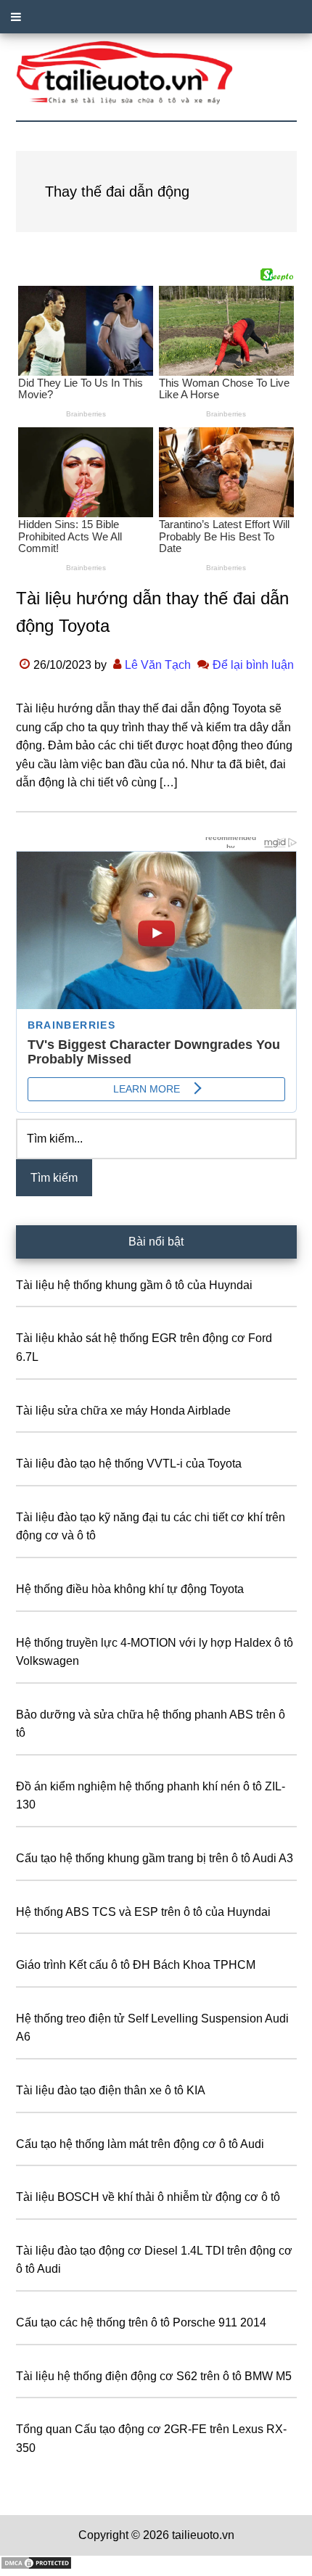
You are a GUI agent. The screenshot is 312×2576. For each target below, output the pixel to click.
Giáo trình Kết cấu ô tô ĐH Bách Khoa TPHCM (136, 1965)
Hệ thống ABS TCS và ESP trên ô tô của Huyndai (143, 1912)
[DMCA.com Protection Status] (36, 2566)
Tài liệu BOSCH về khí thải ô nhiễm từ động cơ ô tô (148, 2197)
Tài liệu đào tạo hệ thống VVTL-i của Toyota (129, 1464)
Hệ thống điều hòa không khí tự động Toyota (130, 1589)
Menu (156, 17)
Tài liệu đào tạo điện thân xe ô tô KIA (111, 2090)
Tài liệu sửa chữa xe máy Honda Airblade (123, 1411)
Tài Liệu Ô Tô (156, 73)
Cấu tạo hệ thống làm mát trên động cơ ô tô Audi (140, 2144)
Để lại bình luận (253, 665)
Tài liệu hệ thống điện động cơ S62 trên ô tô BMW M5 (154, 2376)
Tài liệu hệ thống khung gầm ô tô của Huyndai (134, 1285)
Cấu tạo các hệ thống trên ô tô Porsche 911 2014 (141, 2322)
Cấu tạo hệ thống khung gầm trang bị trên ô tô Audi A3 (155, 1858)
